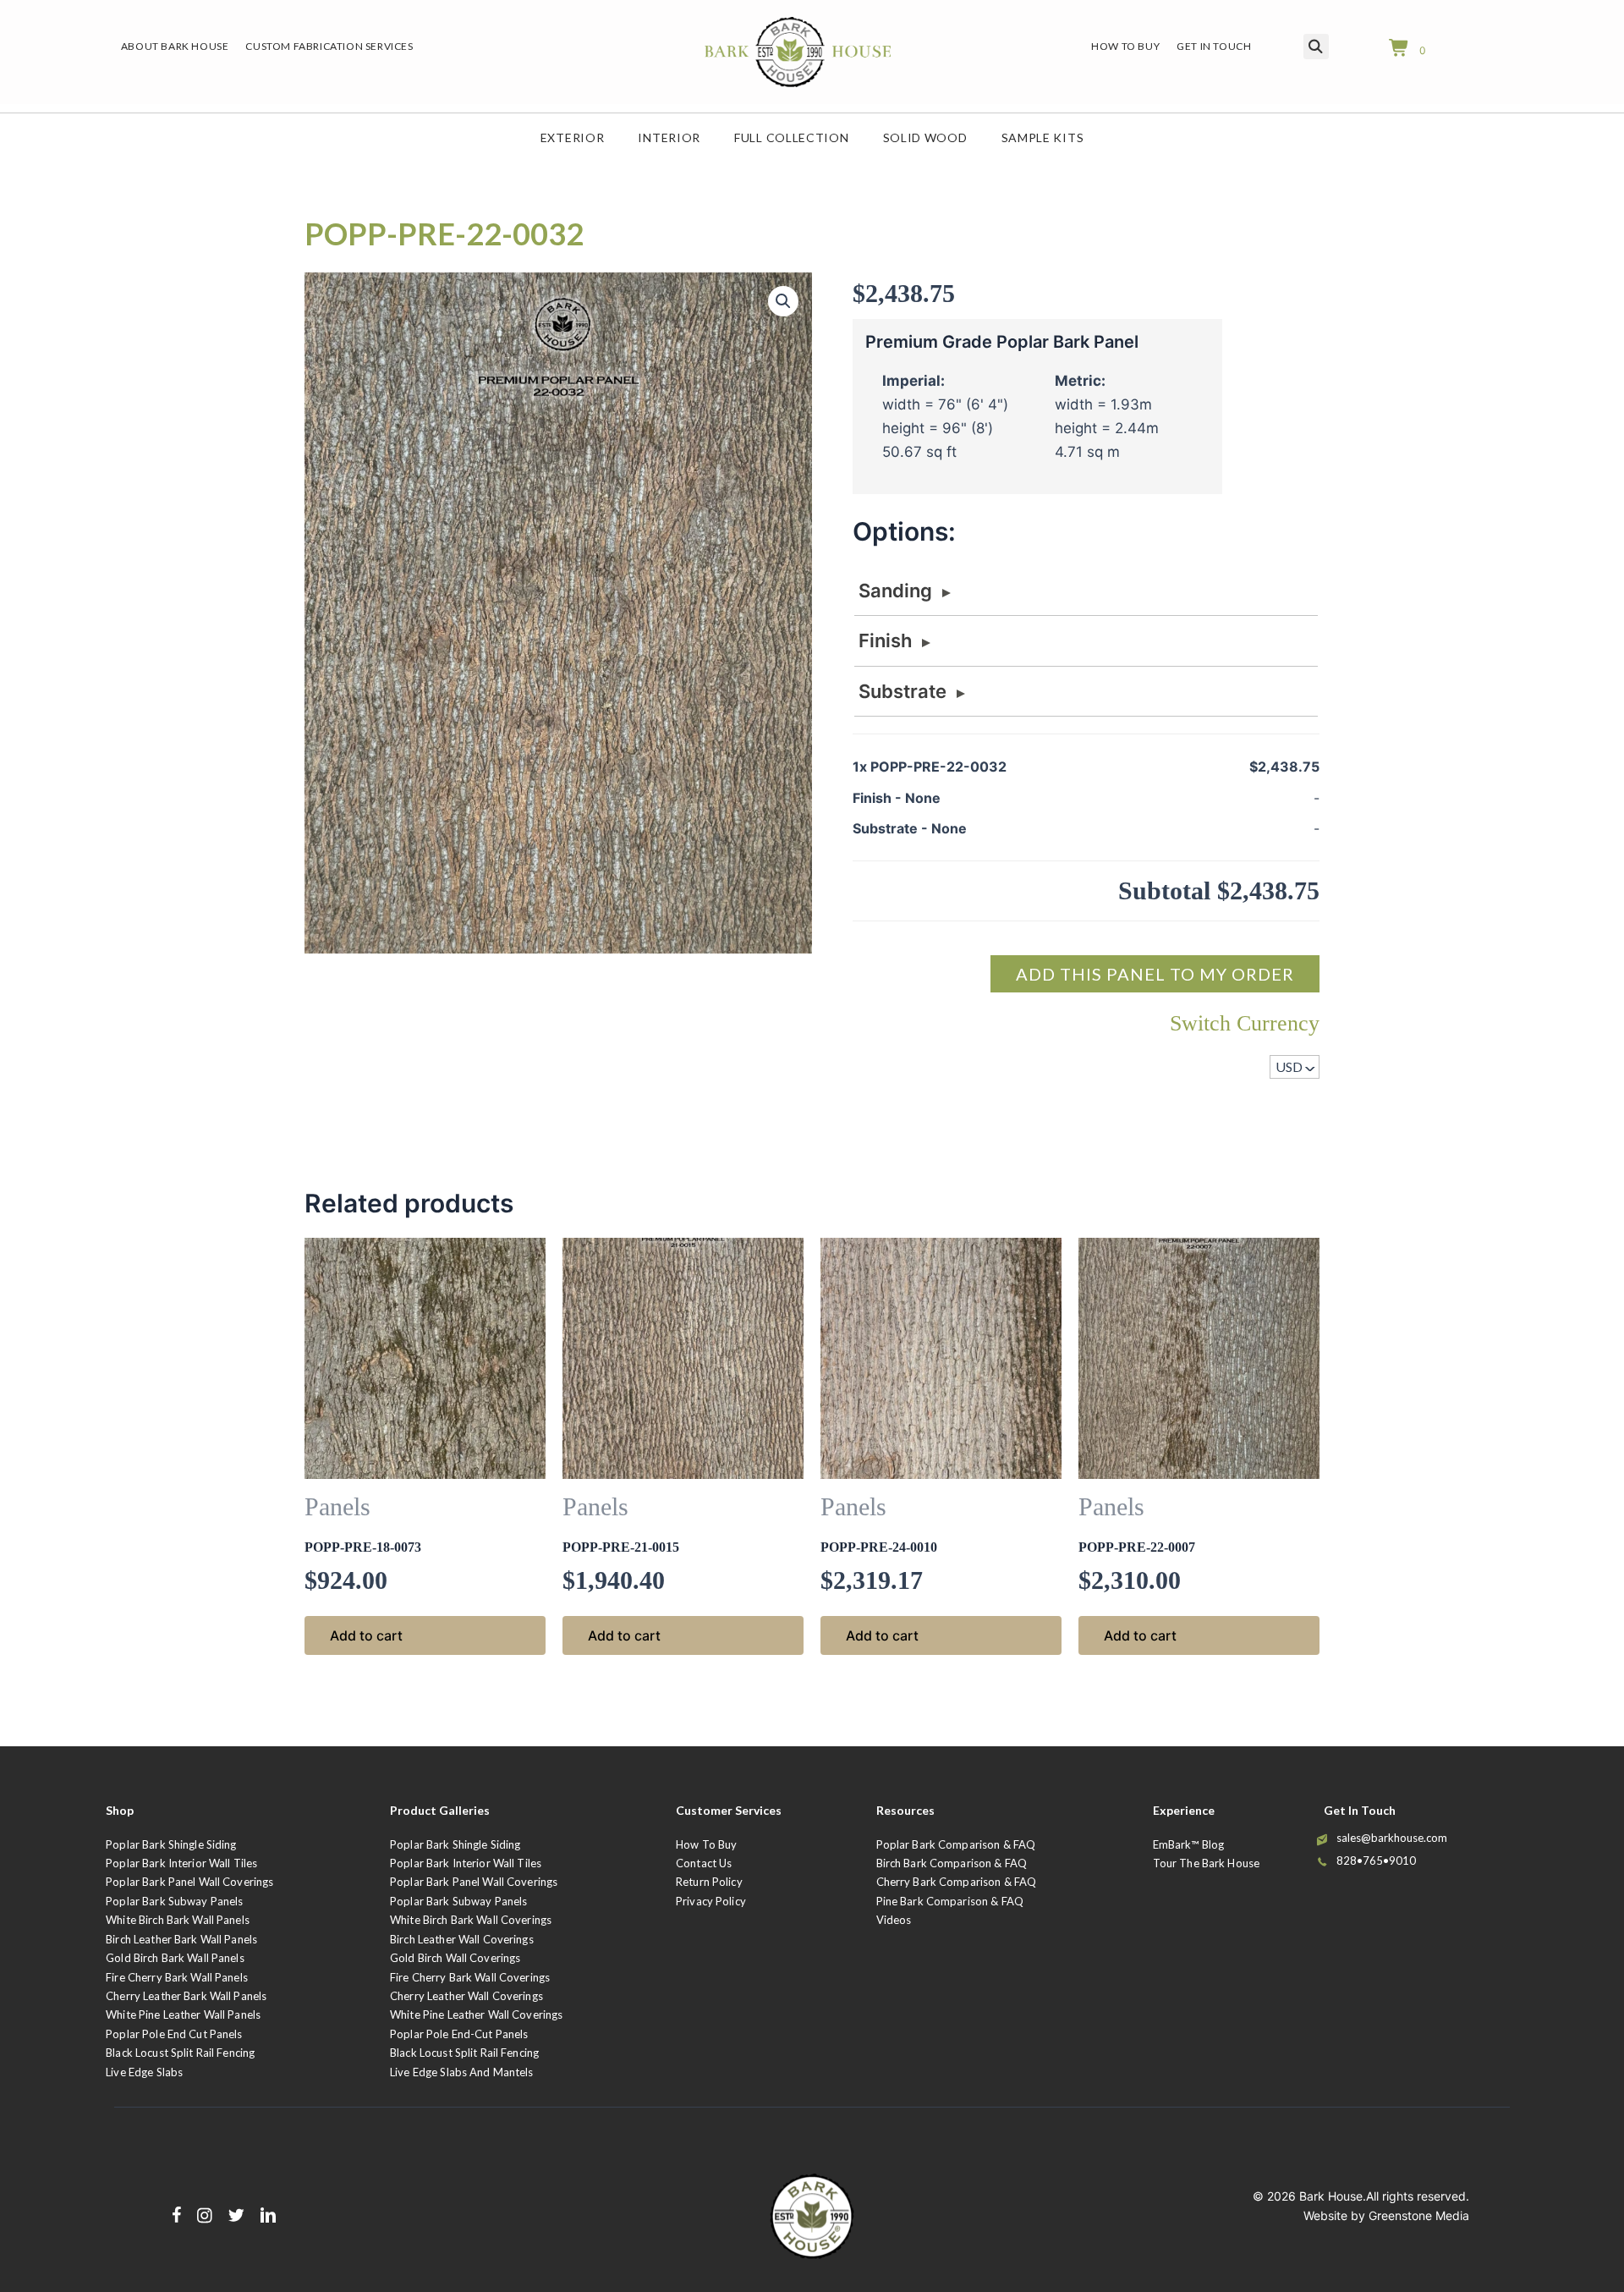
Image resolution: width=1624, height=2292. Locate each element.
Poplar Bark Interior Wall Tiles (181, 1863)
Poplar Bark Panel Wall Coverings (189, 1882)
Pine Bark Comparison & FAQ (950, 1901)
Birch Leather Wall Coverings (462, 1939)
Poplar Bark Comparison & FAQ (956, 1844)
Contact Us (704, 1863)
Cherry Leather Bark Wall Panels (186, 1996)
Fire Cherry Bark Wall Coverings (470, 1977)
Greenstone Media (1419, 2215)
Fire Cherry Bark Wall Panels (177, 1977)
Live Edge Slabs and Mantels (462, 2072)
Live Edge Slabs (144, 2072)
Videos (894, 1920)
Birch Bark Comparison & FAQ (952, 1863)
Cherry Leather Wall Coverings (466, 1996)
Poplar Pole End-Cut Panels (459, 2034)
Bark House (1331, 2196)
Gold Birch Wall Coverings (455, 1958)
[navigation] (1295, 1067)
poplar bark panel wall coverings (474, 1882)
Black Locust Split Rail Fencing (180, 2053)
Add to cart (366, 1635)
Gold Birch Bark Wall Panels (175, 1958)
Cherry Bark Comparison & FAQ (957, 1882)
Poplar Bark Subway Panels (174, 1901)
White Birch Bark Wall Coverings (471, 1920)
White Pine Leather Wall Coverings (476, 2014)
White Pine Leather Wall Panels (183, 2014)
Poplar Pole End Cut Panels (174, 2034)
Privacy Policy (711, 1901)
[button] (783, 301)
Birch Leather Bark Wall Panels (181, 1939)
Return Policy (709, 1882)
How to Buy (706, 1844)
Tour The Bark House (1206, 1863)
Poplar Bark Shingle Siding (171, 1844)
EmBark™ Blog (1189, 1844)
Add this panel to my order (1155, 974)
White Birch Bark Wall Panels (178, 1920)
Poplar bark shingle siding (455, 1844)
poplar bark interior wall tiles (466, 1863)
